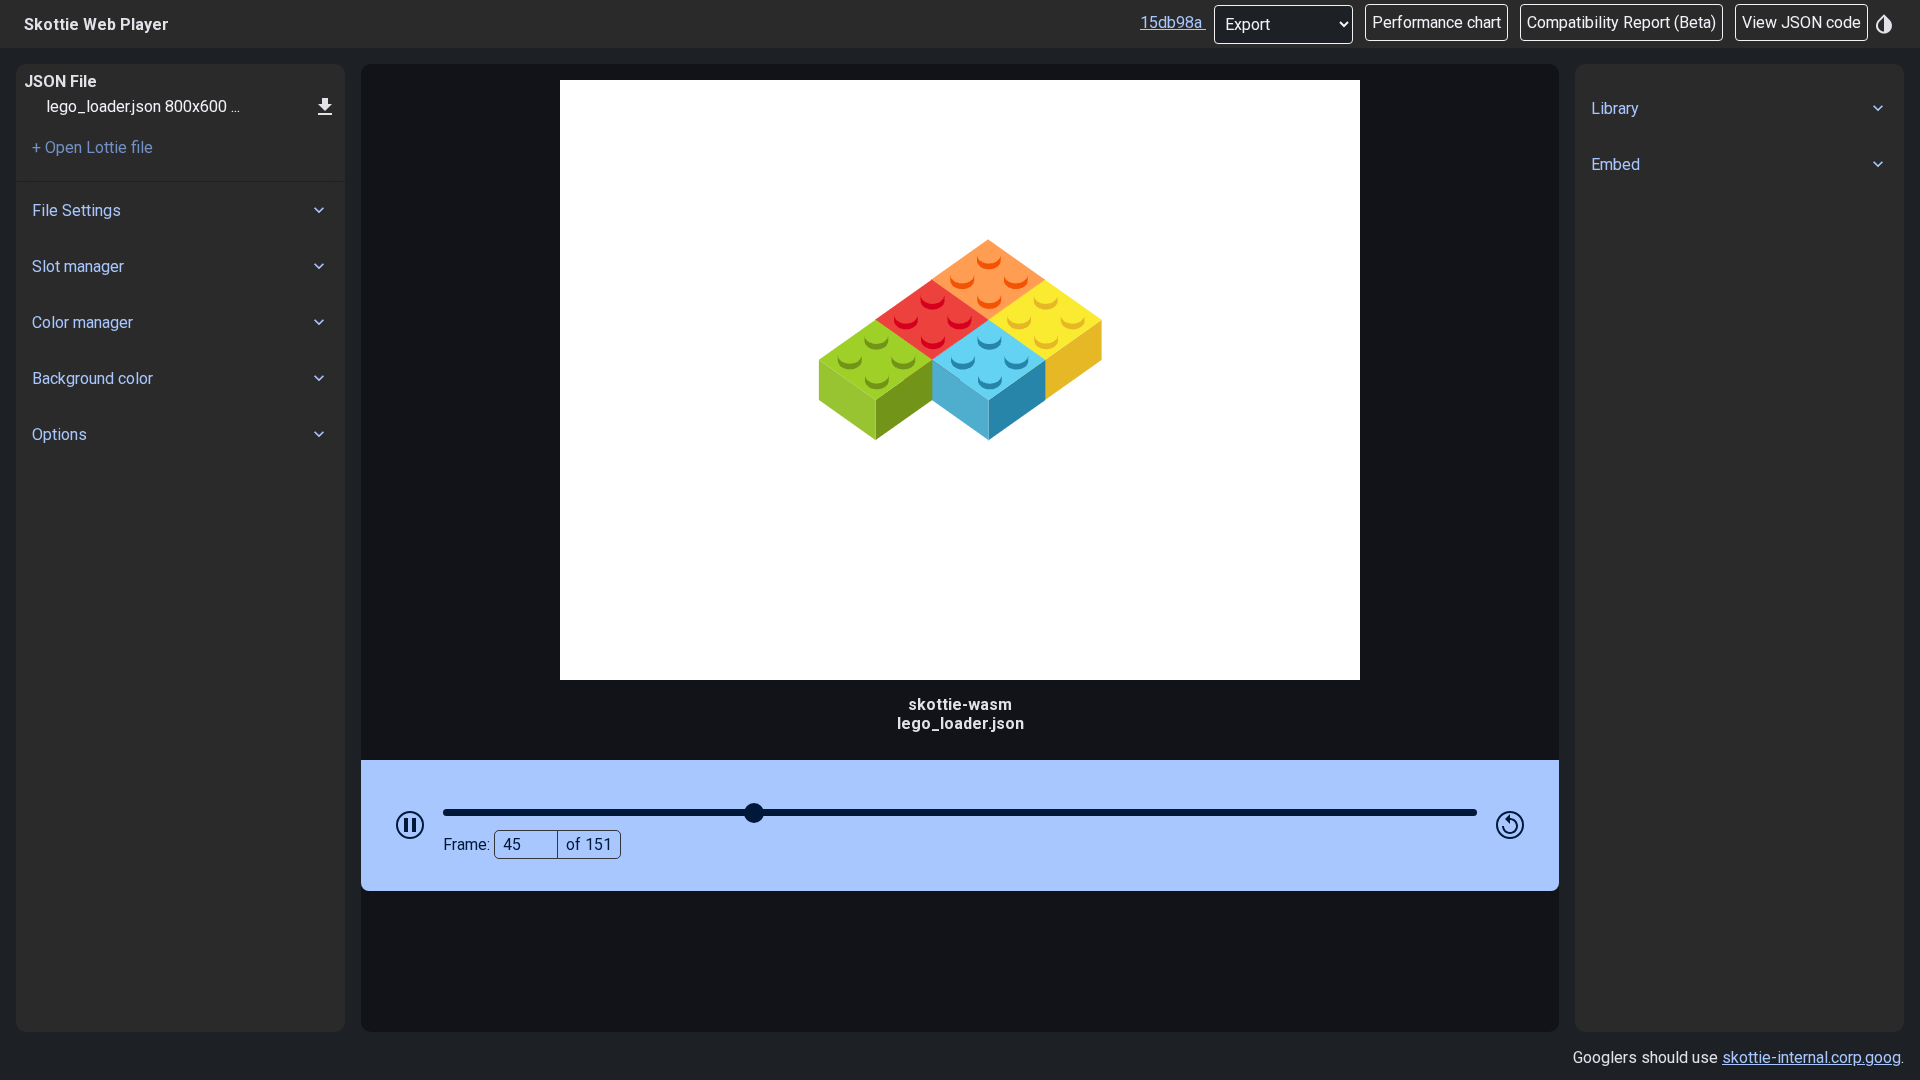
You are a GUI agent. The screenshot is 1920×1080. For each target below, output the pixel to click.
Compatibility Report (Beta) (1621, 22)
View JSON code (1801, 22)
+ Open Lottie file (92, 147)
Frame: (527, 844)
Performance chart (1436, 22)
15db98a (1171, 22)
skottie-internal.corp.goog (1811, 1057)
